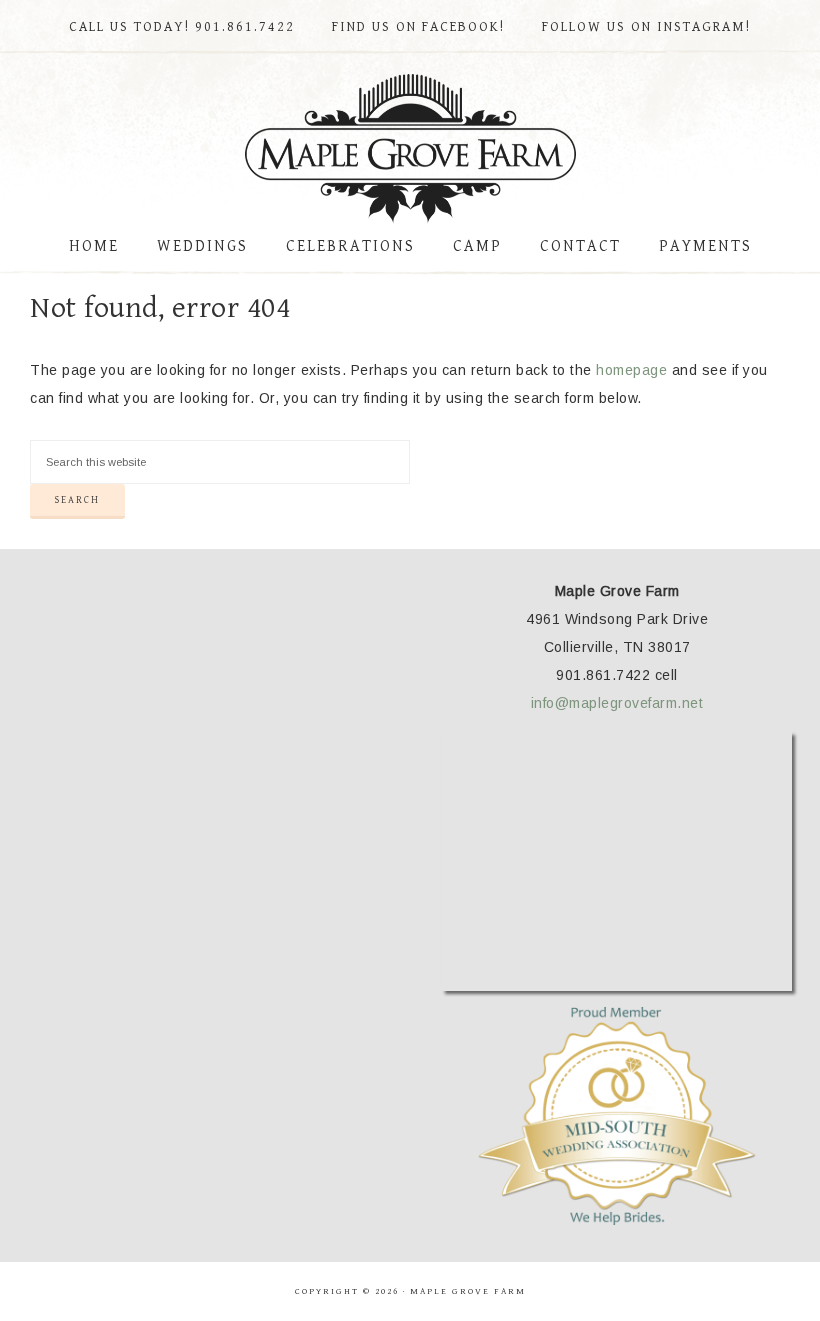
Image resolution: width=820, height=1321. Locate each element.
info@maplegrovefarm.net (617, 703)
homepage (631, 370)
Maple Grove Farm (410, 149)
